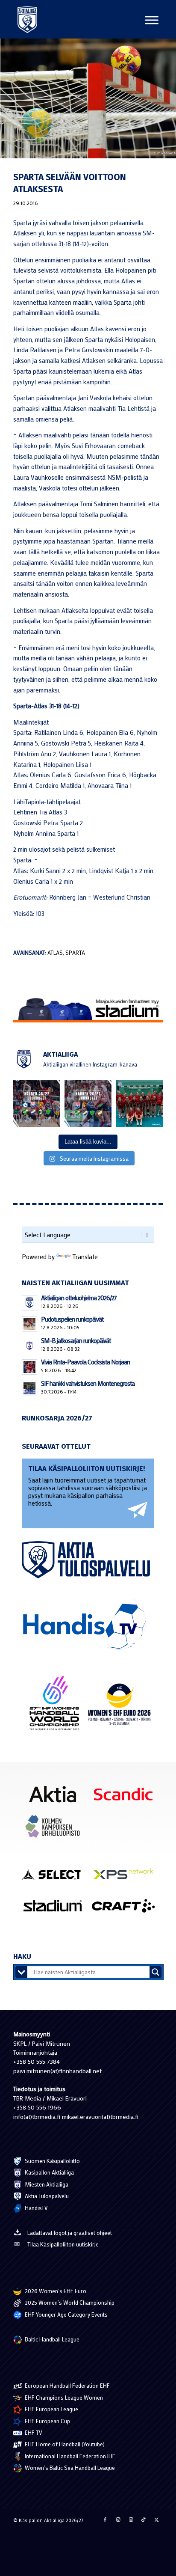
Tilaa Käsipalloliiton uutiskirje (63, 2244)
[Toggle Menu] (152, 20)
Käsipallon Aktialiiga (49, 2172)
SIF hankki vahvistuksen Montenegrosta (88, 1383)
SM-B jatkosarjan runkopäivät (76, 1340)
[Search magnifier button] (155, 1972)
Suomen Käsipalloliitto (52, 2161)
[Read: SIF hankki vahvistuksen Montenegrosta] (29, 1388)
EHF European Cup (47, 2421)
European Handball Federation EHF (67, 2385)
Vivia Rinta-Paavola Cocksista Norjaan (85, 1362)
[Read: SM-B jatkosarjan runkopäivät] (29, 1346)
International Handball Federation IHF (69, 2456)
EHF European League (51, 2409)
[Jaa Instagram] (118, 2520)
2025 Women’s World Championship (69, 2302)
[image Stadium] (56, 1909)
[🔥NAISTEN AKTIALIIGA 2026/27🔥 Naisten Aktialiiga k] (37, 1104)
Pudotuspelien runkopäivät (72, 1319)
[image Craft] (126, 1909)
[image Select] (56, 1877)
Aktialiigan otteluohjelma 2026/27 (79, 1298)
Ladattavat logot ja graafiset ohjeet (70, 2233)
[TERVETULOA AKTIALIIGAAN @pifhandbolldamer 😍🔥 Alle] (139, 1104)
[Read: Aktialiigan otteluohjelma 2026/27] (29, 1303)
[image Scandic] (126, 1797)
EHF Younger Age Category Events (66, 2314)
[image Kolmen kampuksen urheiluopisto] (56, 1829)
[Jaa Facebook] (105, 2520)
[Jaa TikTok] (144, 2520)
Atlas (55, 953)
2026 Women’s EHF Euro (55, 2291)
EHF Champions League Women (63, 2397)
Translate (85, 1257)
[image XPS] (126, 1877)
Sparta (75, 953)
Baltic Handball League (51, 2339)
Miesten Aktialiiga (46, 2184)
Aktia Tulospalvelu (46, 2196)
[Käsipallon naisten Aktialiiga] (27, 19)
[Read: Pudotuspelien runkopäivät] (29, 1324)
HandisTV (36, 2208)
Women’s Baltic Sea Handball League (69, 2468)
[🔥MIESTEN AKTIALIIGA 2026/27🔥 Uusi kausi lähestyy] (88, 1104)
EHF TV (33, 2432)
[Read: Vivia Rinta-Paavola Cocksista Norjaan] (29, 1367)
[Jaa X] (156, 2520)
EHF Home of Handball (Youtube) (64, 2444)
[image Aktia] (56, 1797)
